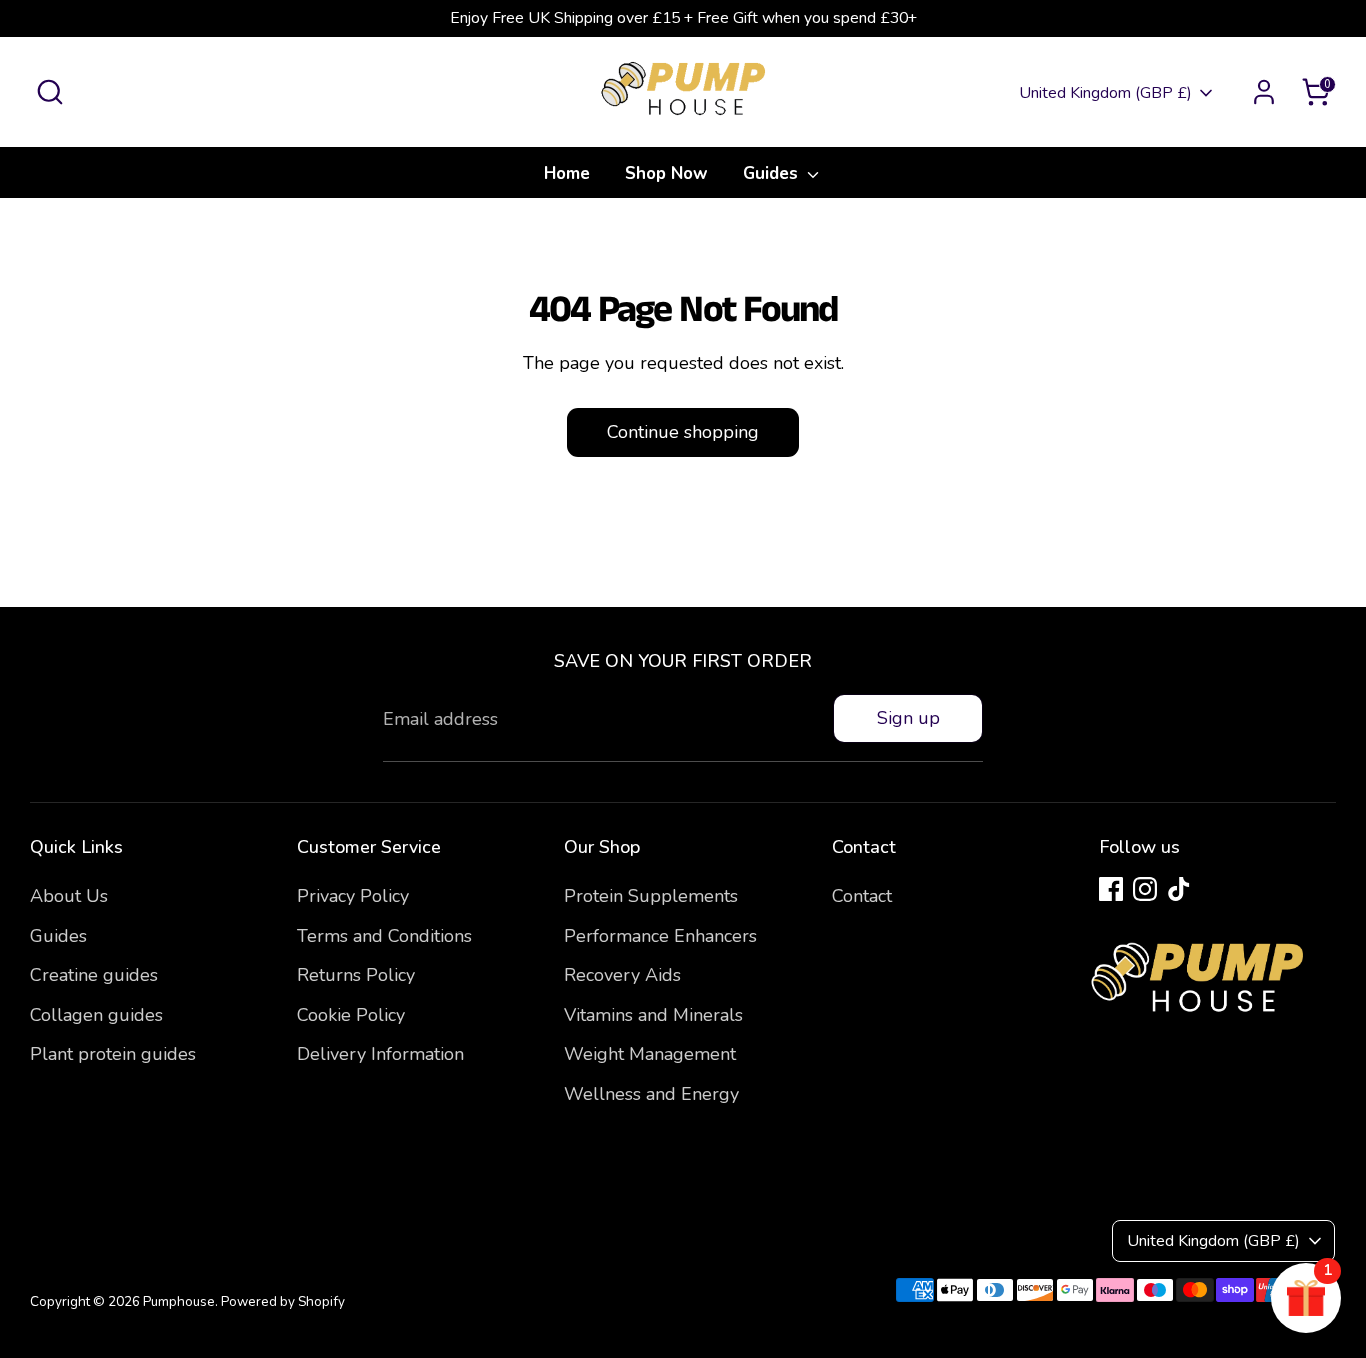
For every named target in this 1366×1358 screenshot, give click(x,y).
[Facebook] (1111, 889)
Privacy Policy (353, 896)
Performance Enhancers (660, 936)
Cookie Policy (351, 1015)
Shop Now (666, 173)
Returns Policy (356, 975)
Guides (773, 173)
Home (567, 173)
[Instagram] (1145, 889)
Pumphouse (179, 1301)
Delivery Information (380, 1054)
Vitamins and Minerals (653, 1015)
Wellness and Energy (651, 1094)
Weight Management (650, 1054)
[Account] (1264, 92)
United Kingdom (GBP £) (1105, 93)
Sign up (908, 718)
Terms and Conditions (384, 936)
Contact (862, 896)
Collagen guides (96, 1015)
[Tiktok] (1179, 889)
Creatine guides (94, 975)
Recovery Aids (622, 975)
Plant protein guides (113, 1054)
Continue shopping (683, 432)
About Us (69, 896)
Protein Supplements (651, 896)
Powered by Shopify (283, 1301)
